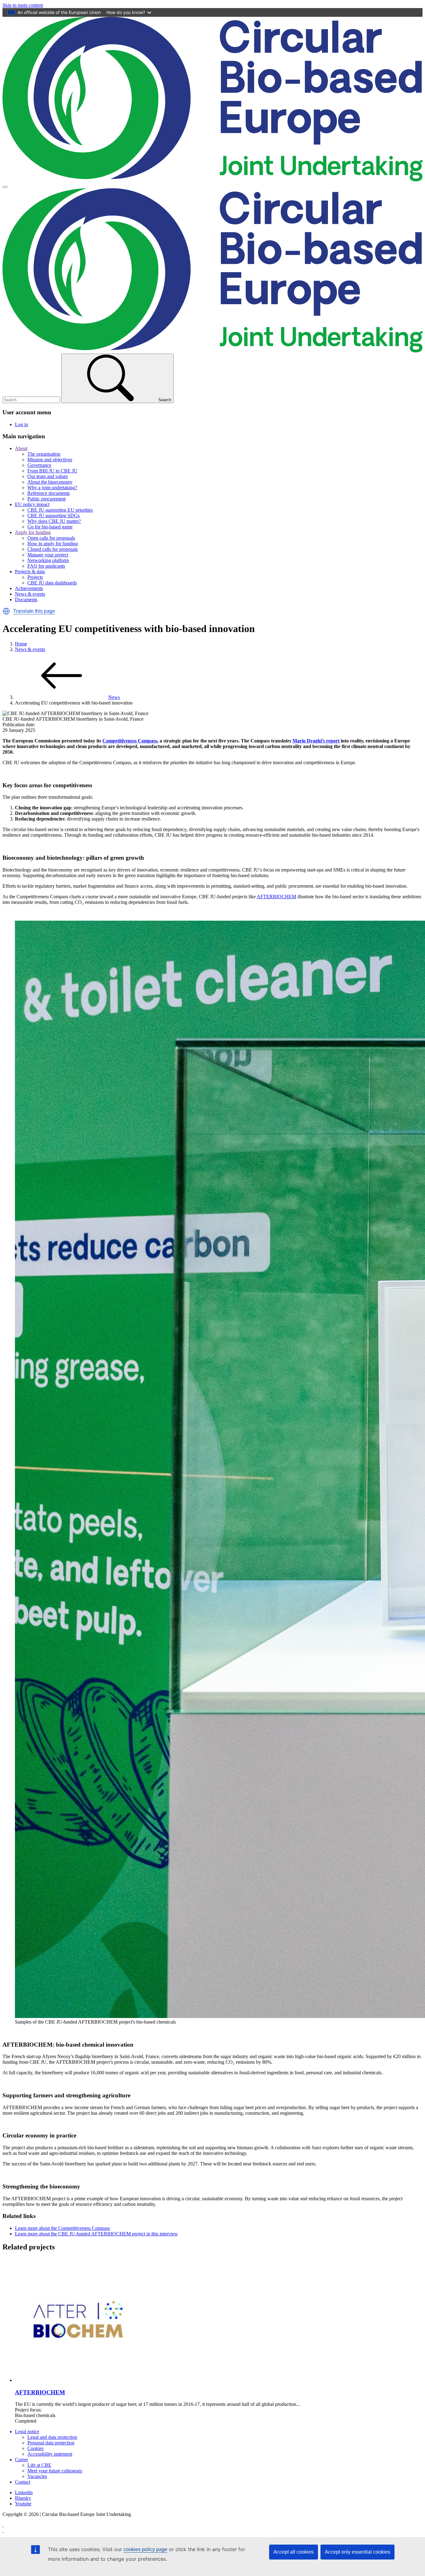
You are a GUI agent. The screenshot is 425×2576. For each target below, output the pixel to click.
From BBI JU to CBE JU (52, 471)
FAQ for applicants (46, 566)
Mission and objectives (50, 460)
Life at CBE (39, 2465)
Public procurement (47, 499)
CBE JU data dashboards (52, 583)
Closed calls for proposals (53, 549)
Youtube (23, 2504)
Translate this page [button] (34, 611)
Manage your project (48, 555)
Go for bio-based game (50, 527)
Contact (23, 2482)
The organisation (44, 454)
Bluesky (23, 2498)
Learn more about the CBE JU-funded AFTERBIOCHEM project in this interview (96, 2234)
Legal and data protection (52, 2437)
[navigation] (23, 5)
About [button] (21, 448)
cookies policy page (145, 2549)
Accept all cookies (294, 2552)
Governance (39, 465)
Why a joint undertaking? (52, 488)
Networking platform (48, 560)
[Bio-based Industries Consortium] (3, 2525)
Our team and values (48, 476)
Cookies (35, 2448)
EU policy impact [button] (32, 504)
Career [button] (21, 2460)
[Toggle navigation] (5, 187)
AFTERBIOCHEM (276, 897)
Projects (35, 577)
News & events (30, 594)
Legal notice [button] (27, 2432)
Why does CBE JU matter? (54, 521)
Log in (21, 424)
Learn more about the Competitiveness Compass (62, 2228)
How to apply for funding (53, 544)
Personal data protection (51, 2443)
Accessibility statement (50, 2454)
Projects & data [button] (30, 572)
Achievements (29, 588)
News (114, 697)
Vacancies (37, 2476)
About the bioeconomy (50, 482)
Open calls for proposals (51, 538)
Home (21, 644)
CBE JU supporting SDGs (54, 516)
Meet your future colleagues (55, 2471)
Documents (26, 600)
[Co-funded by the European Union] (3, 2530)
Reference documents (49, 493)
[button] (6, 611)
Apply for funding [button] (33, 532)
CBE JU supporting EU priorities (60, 510)
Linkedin (24, 2492)
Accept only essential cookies (357, 2552)
